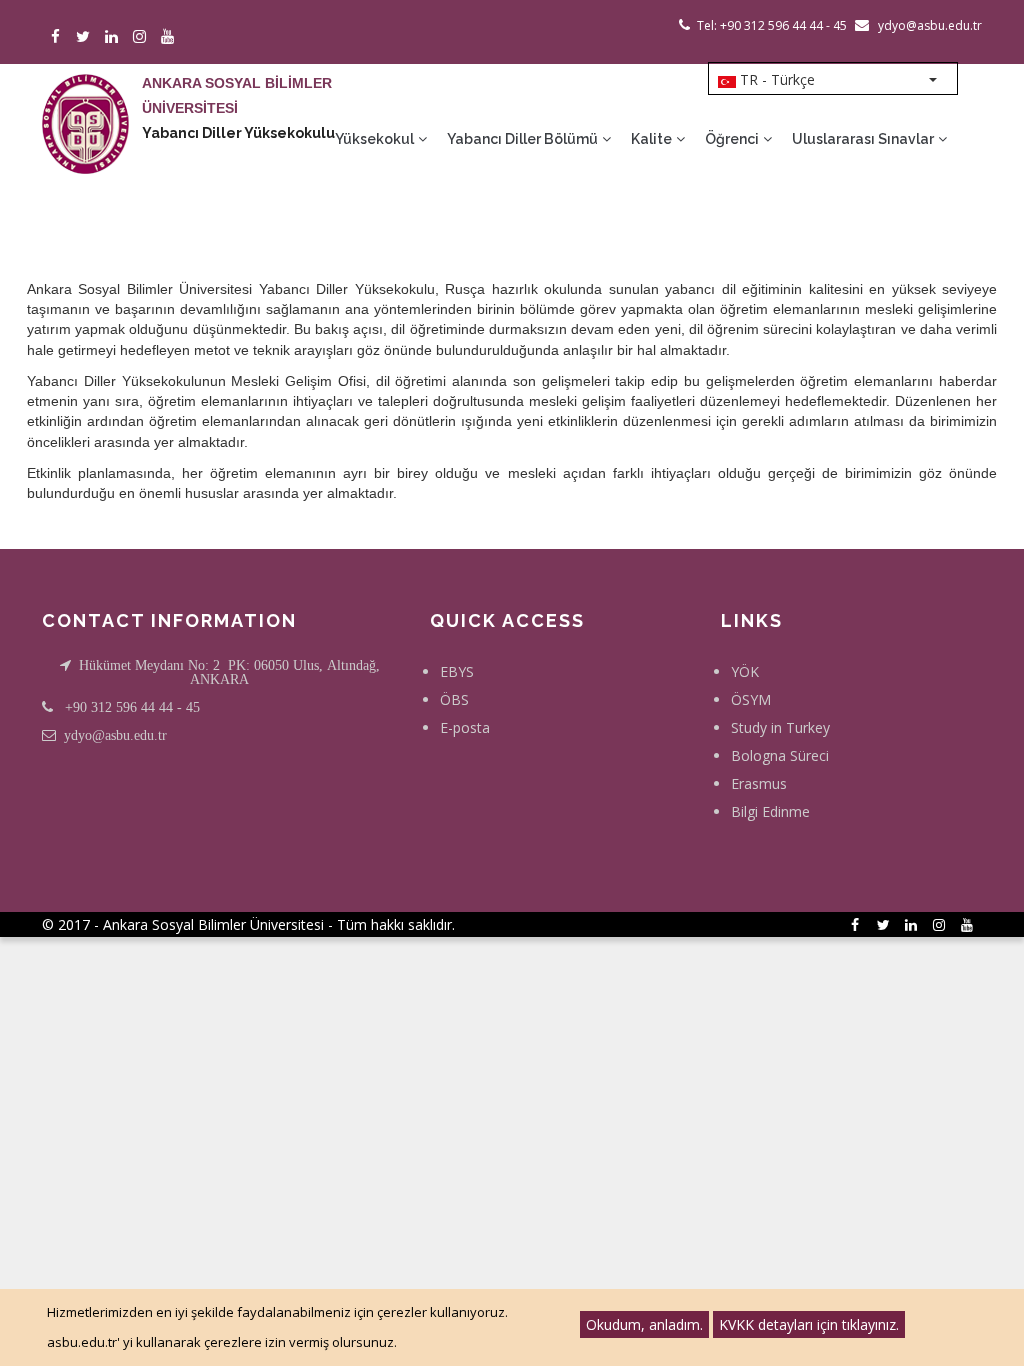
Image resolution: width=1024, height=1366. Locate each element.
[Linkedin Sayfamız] (114, 37)
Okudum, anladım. (644, 1324)
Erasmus (759, 783)
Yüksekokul (376, 139)
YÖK (745, 671)
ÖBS (454, 699)
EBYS (457, 671)
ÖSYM (751, 699)
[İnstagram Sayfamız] (142, 37)
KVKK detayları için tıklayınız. (809, 1324)
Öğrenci (733, 139)
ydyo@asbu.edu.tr (115, 735)
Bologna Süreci (780, 755)
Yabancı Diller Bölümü (524, 139)
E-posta (465, 727)
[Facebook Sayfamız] (58, 37)
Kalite (653, 139)
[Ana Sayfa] (85, 104)
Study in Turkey (780, 727)
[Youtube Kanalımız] (170, 37)
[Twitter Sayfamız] (86, 37)
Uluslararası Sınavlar (864, 139)
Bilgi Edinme (770, 811)
